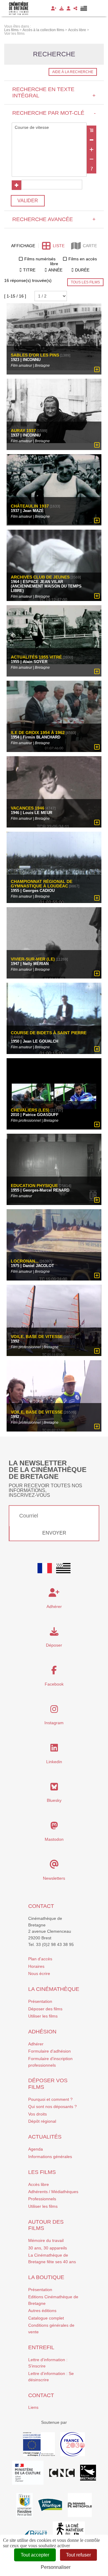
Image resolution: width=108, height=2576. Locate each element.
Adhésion (42, 2032)
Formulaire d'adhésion (49, 2051)
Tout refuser (78, 2555)
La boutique (46, 2277)
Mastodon (54, 1839)
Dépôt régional (42, 2121)
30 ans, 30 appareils (48, 2248)
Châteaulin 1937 (30, 506)
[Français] (45, 1568)
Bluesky (54, 1800)
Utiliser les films (43, 2016)
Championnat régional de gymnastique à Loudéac (42, 884)
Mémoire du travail (46, 2240)
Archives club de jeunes (40, 577)
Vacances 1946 (28, 808)
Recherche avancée (54, 219)
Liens (33, 2407)
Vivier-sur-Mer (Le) (33, 959)
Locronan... (25, 1261)
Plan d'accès (40, 1959)
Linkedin (54, 1762)
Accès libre (39, 2184)
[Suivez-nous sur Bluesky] (54, 1788)
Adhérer (36, 2044)
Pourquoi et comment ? (50, 2099)
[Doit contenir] (91, 150)
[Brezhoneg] (84, 8)
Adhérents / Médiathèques (53, 2192)
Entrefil (41, 2347)
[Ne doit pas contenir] (91, 159)
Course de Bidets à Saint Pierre (49, 1033)
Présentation (40, 2001)
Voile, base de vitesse (37, 1337)
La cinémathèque (54, 1989)
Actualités (45, 2137)
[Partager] (75, 8)
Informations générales (50, 2157)
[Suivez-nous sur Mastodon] (54, 1827)
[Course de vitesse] (49, 128)
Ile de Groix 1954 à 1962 (38, 733)
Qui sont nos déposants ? (52, 2107)
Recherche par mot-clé (54, 113)
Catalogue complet (46, 2318)
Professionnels (42, 2199)
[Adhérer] (54, 8)
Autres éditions (42, 2311)
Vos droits (37, 2114)
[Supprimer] (91, 140)
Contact (41, 1906)
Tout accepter (35, 2555)
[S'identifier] (69, 8)
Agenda (36, 2149)
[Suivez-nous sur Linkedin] (54, 1749)
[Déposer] (61, 8)
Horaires (36, 1966)
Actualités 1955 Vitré (36, 657)
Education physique (34, 1186)
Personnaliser (56, 2567)
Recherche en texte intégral (54, 92)
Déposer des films (45, 2009)
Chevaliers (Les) (30, 1110)
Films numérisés (40, 259)
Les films (42, 2172)
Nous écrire (39, 1973)
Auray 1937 (23, 431)
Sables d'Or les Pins (35, 355)
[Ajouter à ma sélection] (97, 370)
